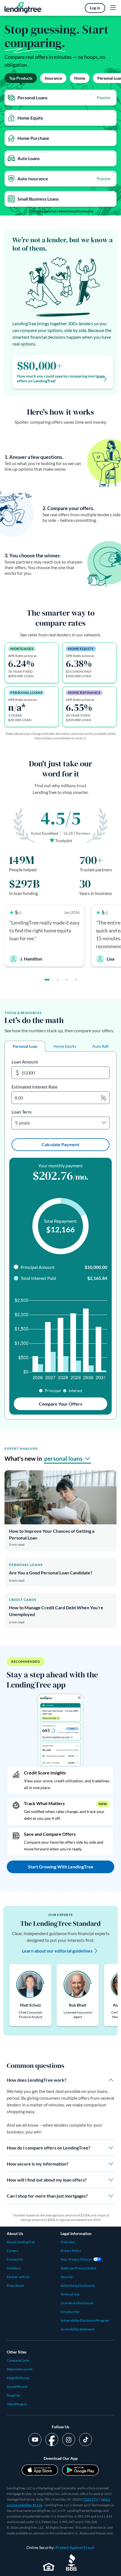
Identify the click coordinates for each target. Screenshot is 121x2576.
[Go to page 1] (47, 980)
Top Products (21, 78)
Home (80, 78)
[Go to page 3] (67, 980)
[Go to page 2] (58, 980)
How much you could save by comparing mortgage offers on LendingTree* (61, 379)
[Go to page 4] (76, 980)
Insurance (53, 78)
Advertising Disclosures (76, 211)
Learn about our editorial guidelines (57, 1951)
